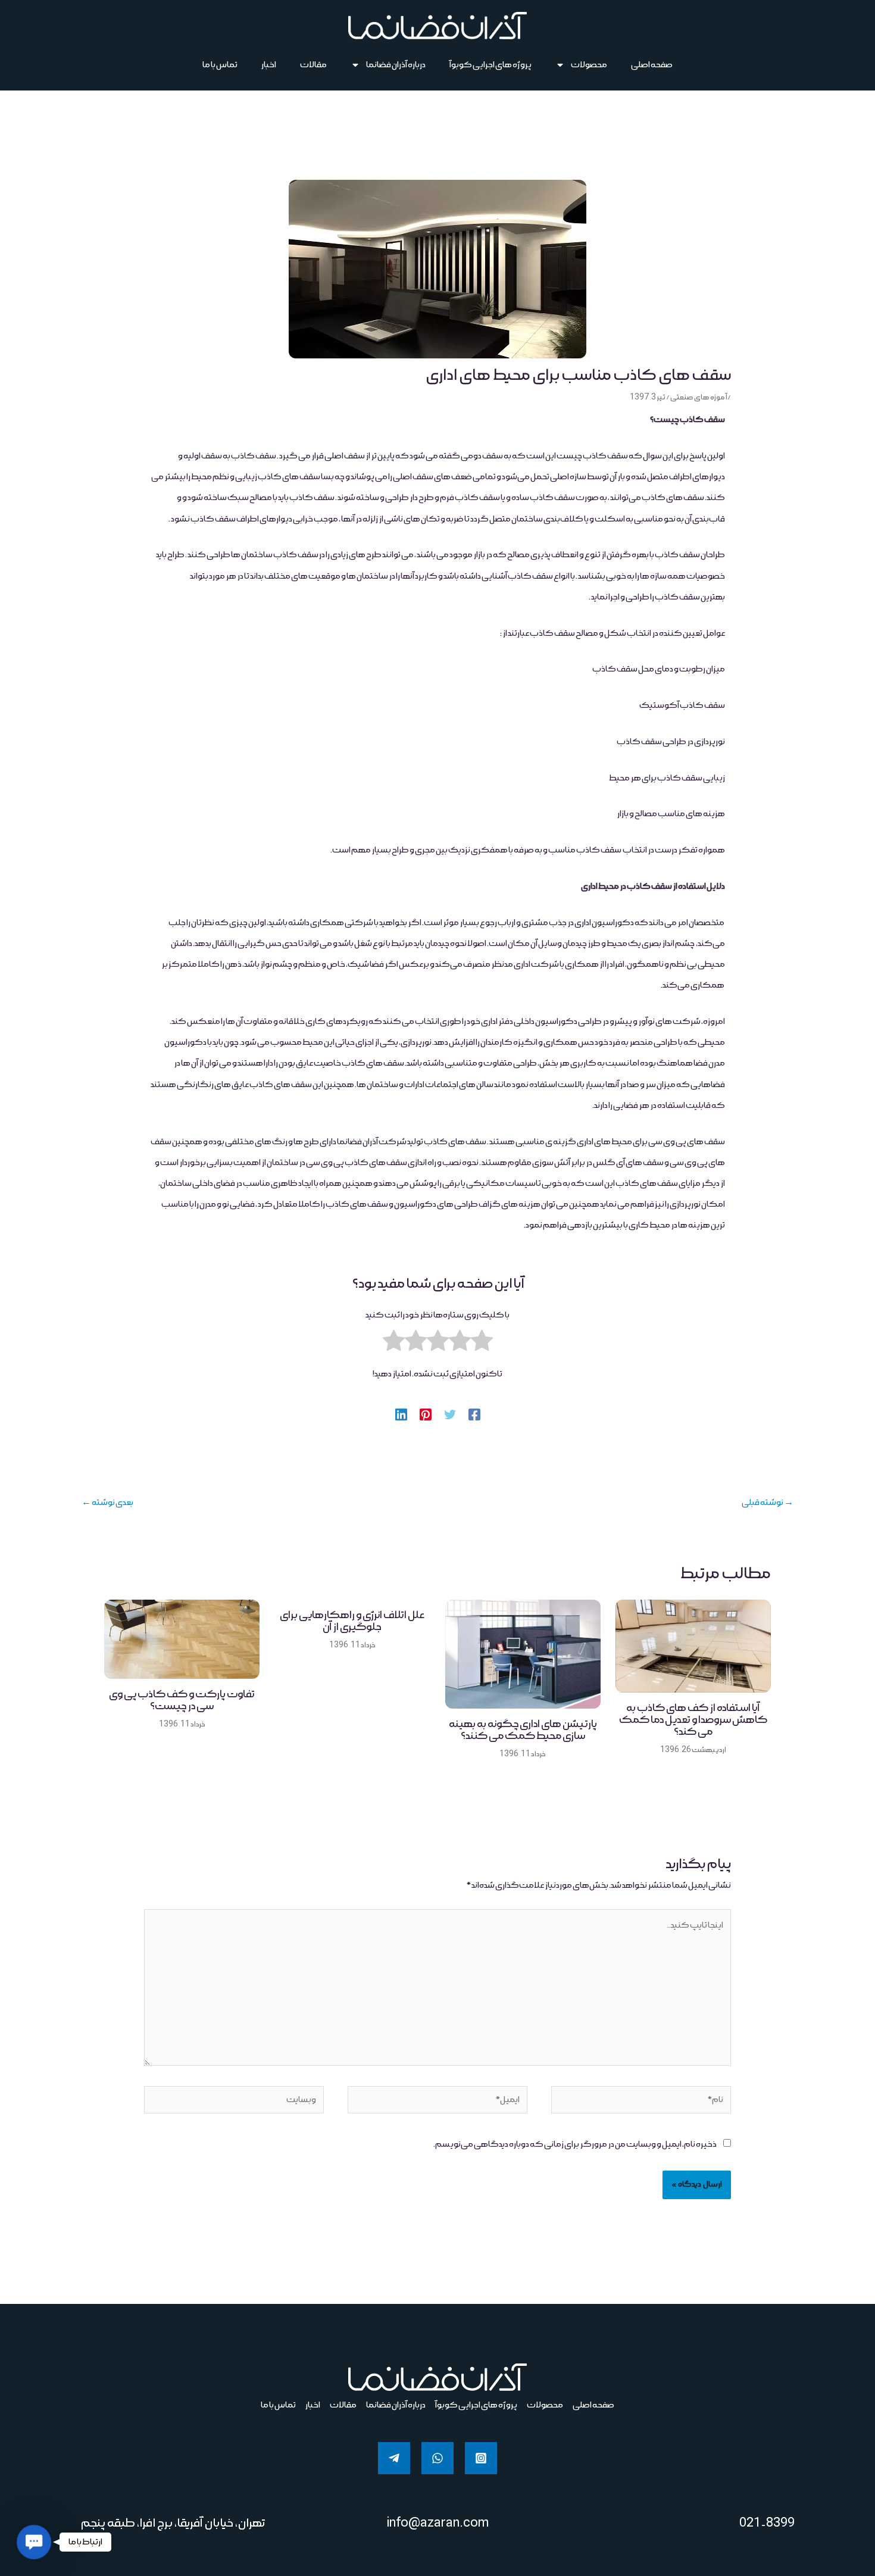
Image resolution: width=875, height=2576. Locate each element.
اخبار (269, 65)
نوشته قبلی (768, 1503)
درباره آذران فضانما (396, 65)
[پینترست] (426, 1413)
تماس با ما (220, 65)
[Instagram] (481, 2458)
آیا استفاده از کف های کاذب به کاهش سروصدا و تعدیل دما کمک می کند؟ (693, 1720)
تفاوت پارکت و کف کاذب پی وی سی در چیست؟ (182, 1700)
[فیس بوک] (474, 1413)
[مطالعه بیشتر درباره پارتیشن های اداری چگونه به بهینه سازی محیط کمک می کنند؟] (523, 1654)
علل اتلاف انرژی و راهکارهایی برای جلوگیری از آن (352, 1621)
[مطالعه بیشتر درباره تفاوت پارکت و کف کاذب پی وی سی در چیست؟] (182, 1640)
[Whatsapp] (437, 2458)
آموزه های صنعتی (699, 397)
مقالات (313, 65)
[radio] (482, 1345)
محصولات (589, 65)
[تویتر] (450, 1413)
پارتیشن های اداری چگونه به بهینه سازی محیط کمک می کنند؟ (523, 1730)
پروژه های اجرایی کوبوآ (490, 65)
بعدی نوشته (107, 1503)
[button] (34, 2542)
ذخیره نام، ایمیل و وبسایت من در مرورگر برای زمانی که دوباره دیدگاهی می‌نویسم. (575, 2144)
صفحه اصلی (652, 65)
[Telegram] (394, 2458)
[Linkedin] (401, 1413)
